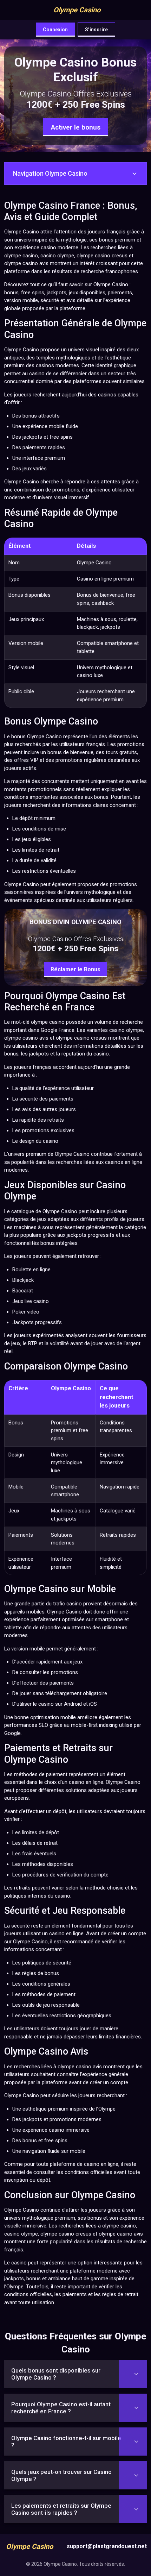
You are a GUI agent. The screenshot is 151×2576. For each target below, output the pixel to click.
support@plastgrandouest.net (107, 2546)
